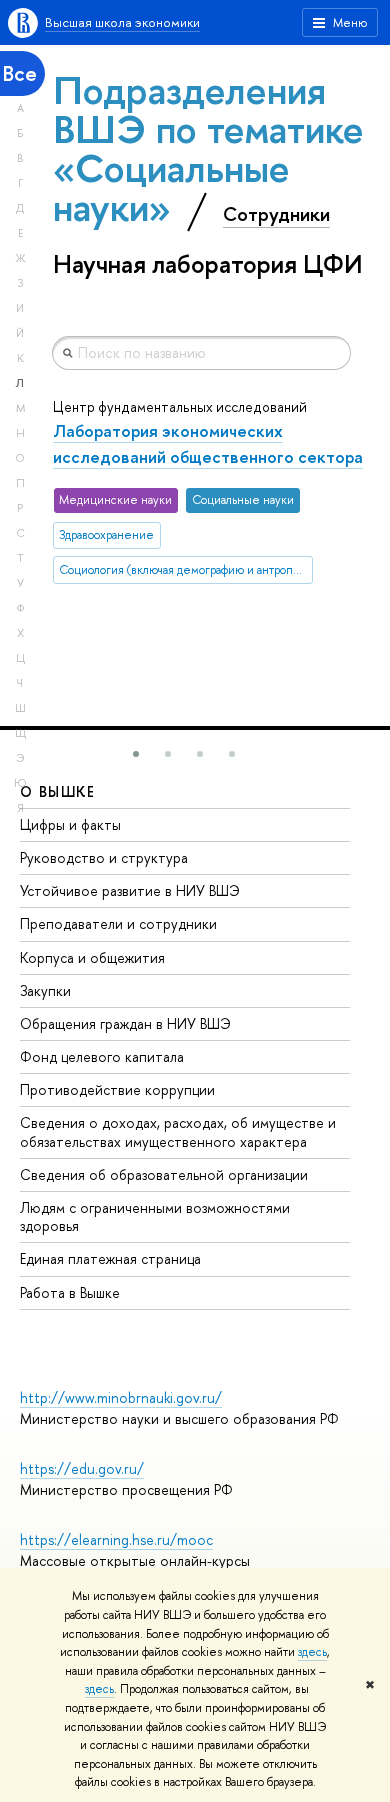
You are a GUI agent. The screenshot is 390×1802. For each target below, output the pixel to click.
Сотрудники (276, 214)
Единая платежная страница (110, 1258)
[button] (136, 754)
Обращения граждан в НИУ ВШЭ (125, 1023)
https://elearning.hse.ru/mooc (116, 1539)
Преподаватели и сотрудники (118, 923)
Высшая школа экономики (122, 22)
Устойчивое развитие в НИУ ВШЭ (130, 890)
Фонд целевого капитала (102, 1056)
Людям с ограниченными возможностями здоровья (155, 1216)
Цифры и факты (70, 824)
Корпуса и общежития (92, 957)
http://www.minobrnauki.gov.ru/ (121, 1397)
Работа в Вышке (70, 1292)
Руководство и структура (104, 857)
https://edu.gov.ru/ (82, 1468)
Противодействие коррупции (117, 1089)
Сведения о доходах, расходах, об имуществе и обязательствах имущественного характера (178, 1131)
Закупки (45, 990)
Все (20, 73)
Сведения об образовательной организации (164, 1174)
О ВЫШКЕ (58, 791)
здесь (312, 1652)
